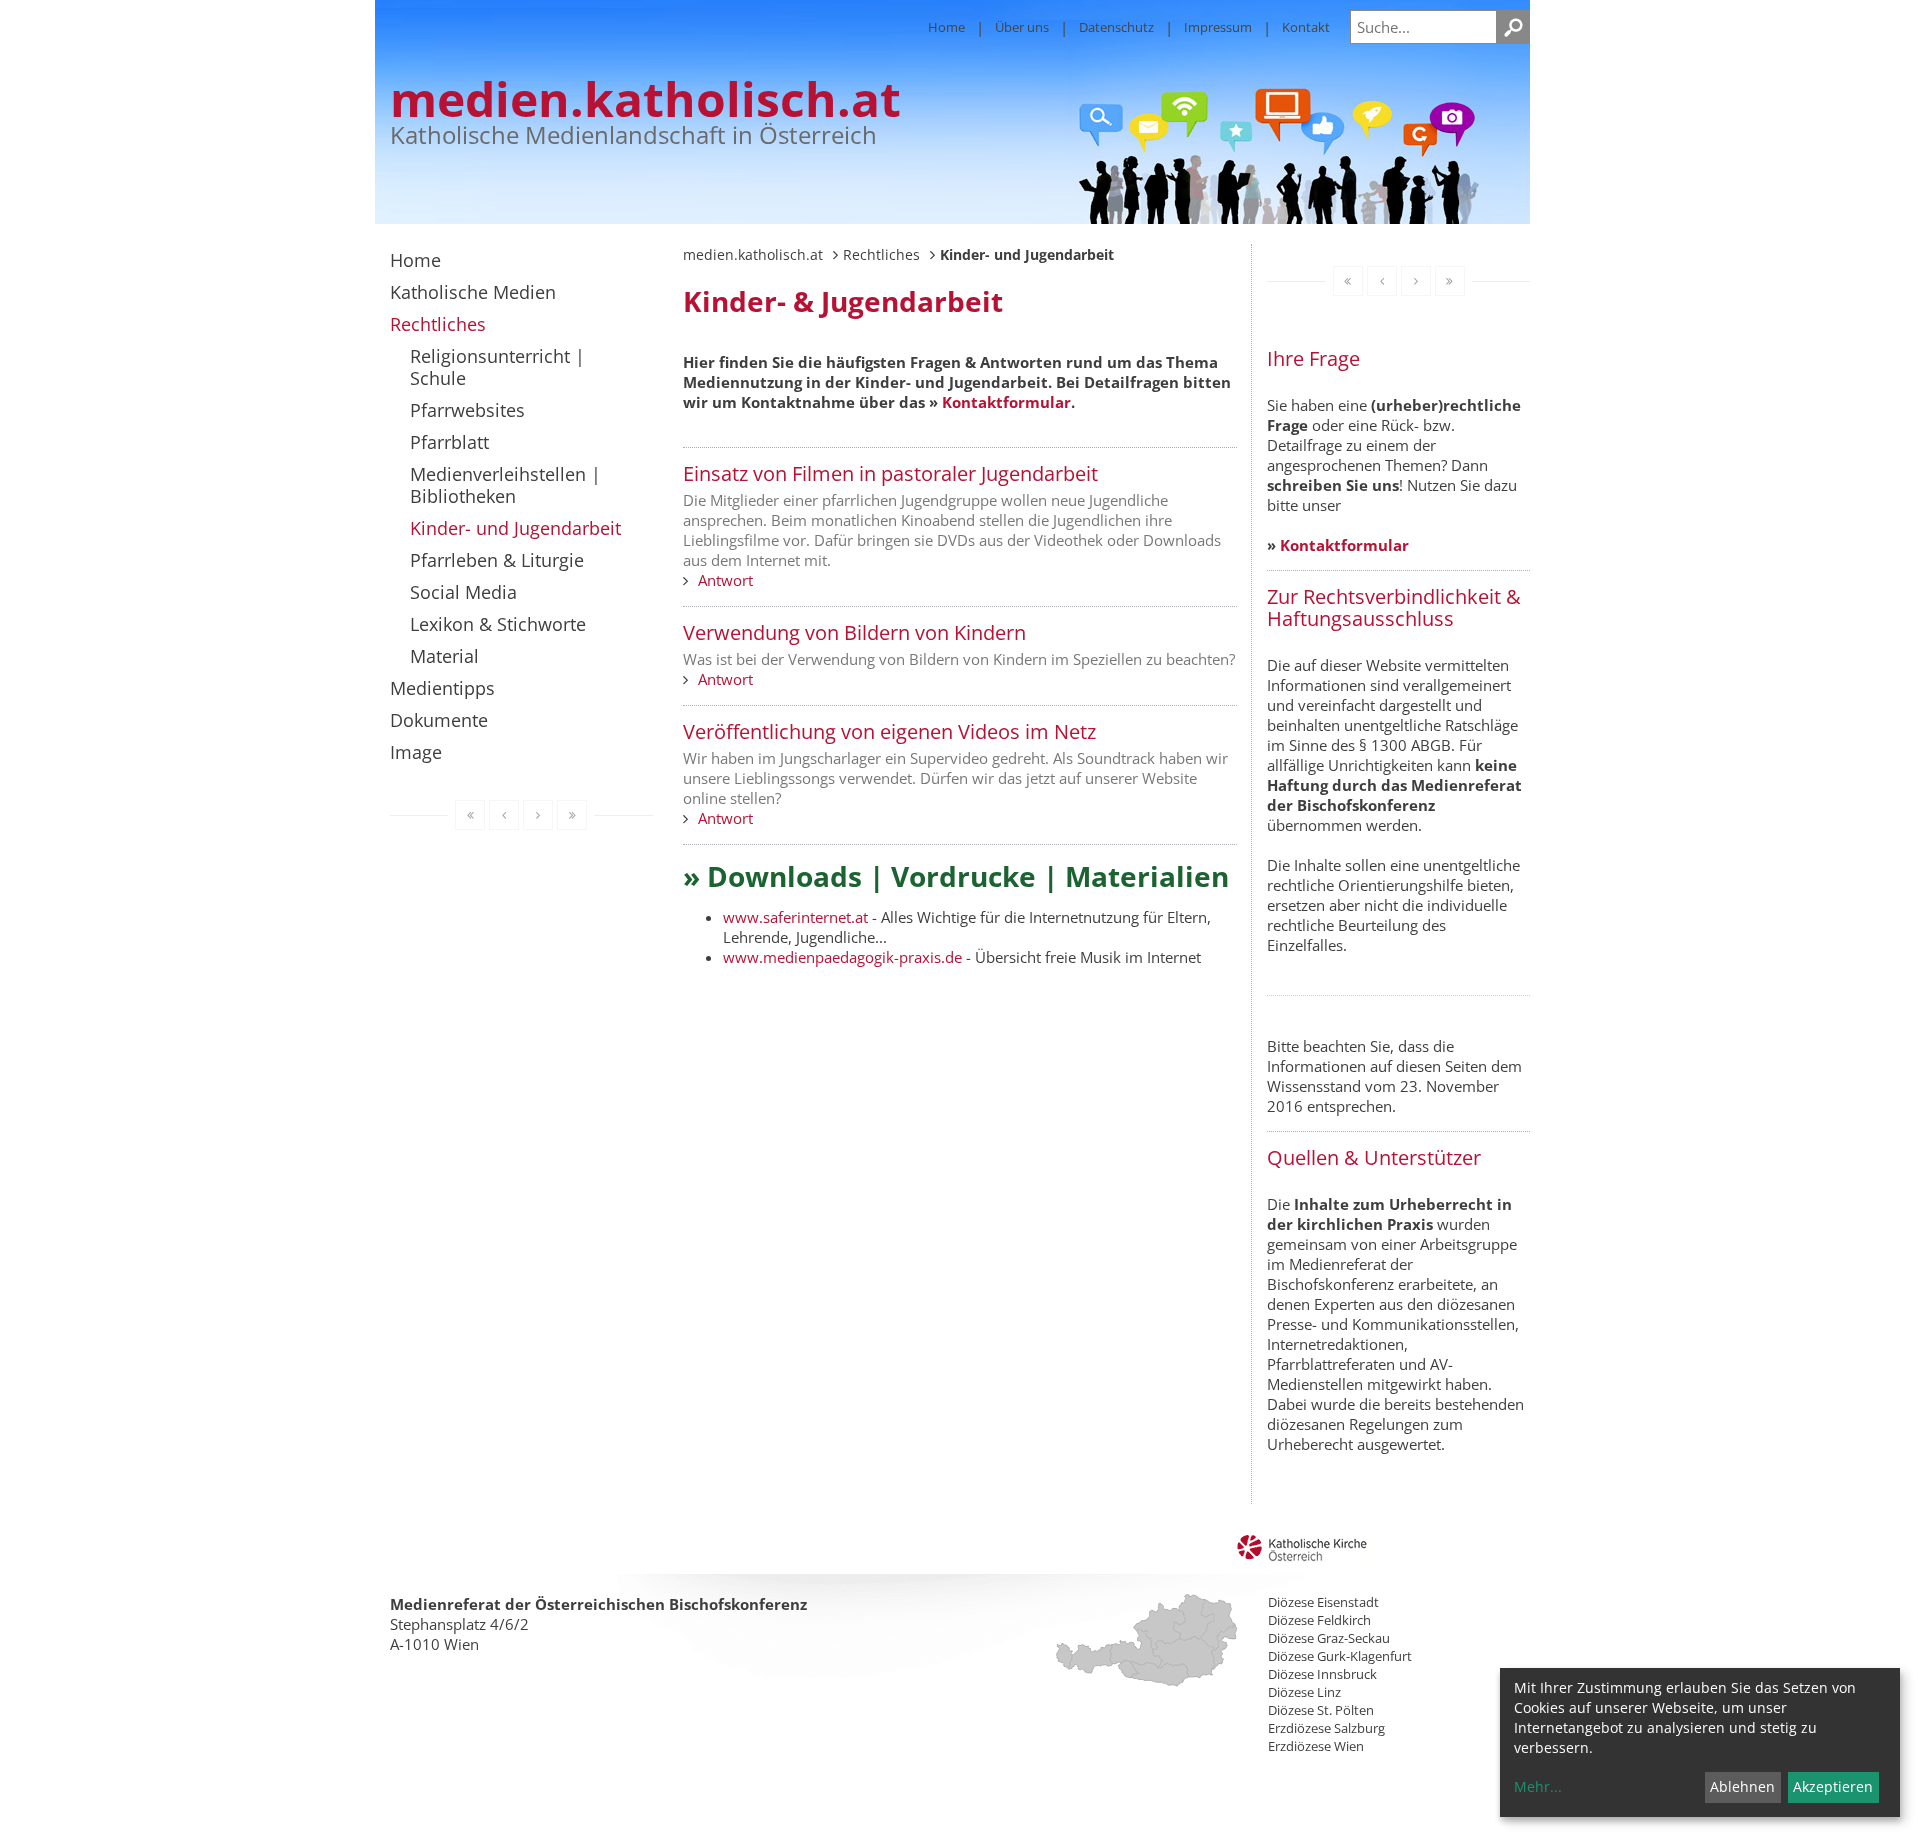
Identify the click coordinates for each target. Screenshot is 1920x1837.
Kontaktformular (1006, 402)
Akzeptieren (1833, 1786)
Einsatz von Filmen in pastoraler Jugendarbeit (890, 473)
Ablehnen (1742, 1786)
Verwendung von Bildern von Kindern (854, 632)
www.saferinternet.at (795, 917)
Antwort (725, 580)
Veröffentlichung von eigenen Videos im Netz (889, 731)
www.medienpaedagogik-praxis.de (842, 957)
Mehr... (1538, 1786)
